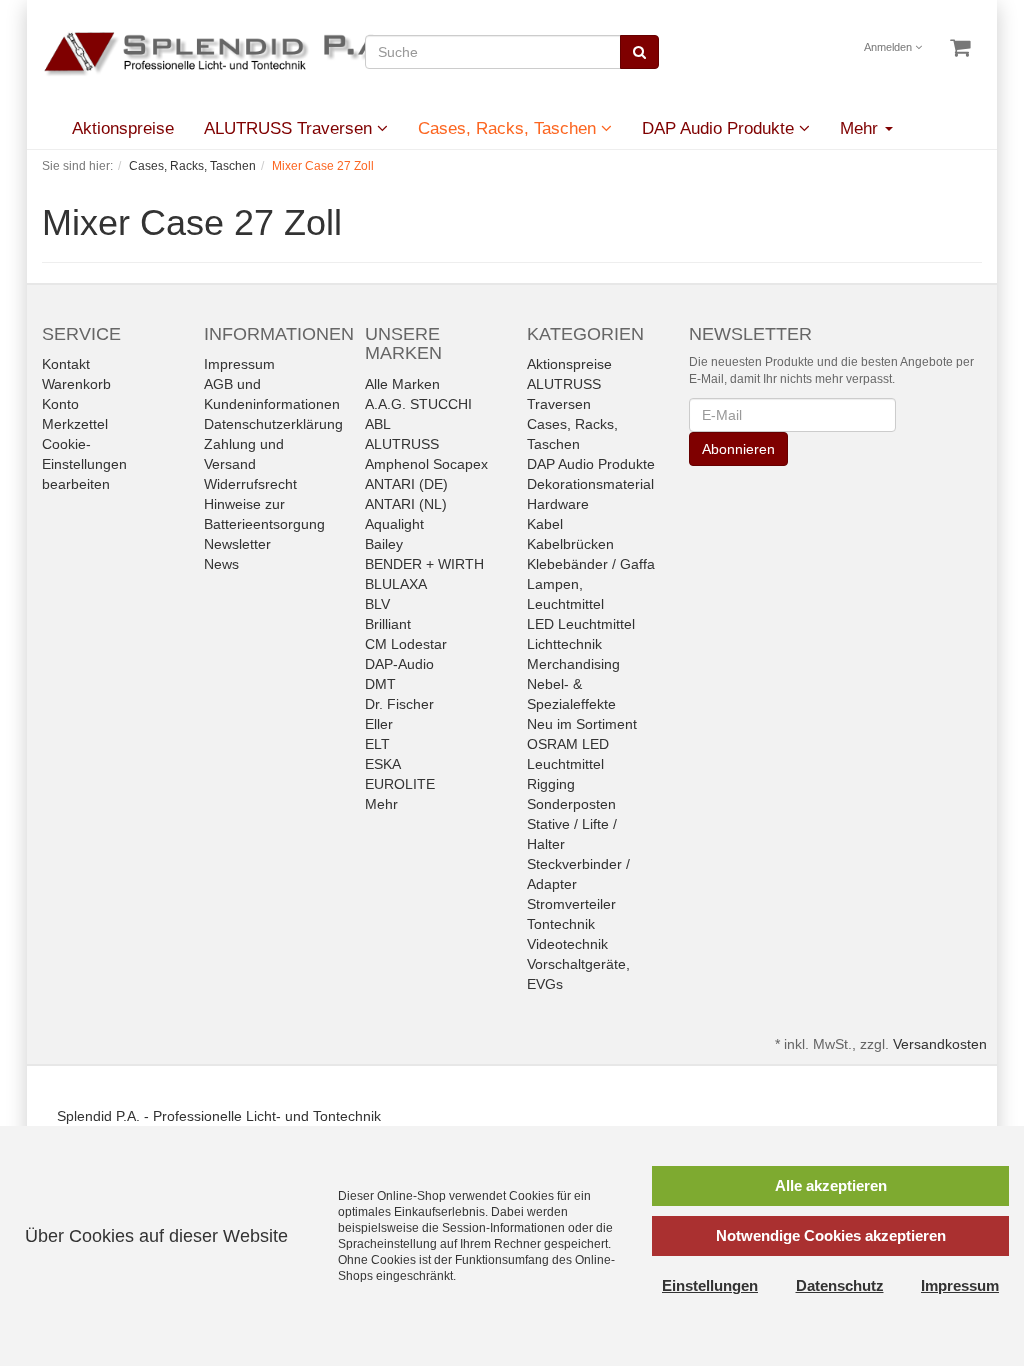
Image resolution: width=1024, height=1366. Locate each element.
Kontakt (66, 364)
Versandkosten (940, 1044)
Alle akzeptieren (831, 1185)
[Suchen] (639, 52)
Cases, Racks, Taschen (509, 128)
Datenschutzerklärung (273, 424)
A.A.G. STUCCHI (418, 404)
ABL (378, 424)
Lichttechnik (564, 644)
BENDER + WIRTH (424, 564)
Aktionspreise (123, 128)
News (221, 564)
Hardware (558, 504)
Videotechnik (567, 944)
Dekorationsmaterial (590, 484)
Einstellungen (710, 1285)
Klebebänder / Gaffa (591, 564)
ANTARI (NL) (406, 504)
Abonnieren (738, 449)
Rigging (551, 784)
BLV (377, 604)
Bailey (384, 544)
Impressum (239, 364)
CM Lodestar (406, 644)
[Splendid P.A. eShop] (232, 53)
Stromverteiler (571, 904)
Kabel (545, 524)
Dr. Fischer (399, 704)
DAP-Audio (399, 664)
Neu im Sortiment (582, 724)
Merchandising (573, 664)
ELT (377, 744)
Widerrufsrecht (250, 484)
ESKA (383, 764)
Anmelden (889, 47)
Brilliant (388, 624)
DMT (380, 684)
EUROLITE (400, 784)
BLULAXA (396, 584)
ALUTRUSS (402, 444)
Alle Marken (402, 384)
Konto (60, 404)
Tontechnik (561, 924)
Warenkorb (76, 384)
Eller (379, 724)
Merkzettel (75, 424)
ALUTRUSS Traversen (290, 128)
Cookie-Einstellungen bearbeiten (84, 464)
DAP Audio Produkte (720, 128)
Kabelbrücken (570, 544)
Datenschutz (840, 1285)
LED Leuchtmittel (581, 624)
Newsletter (237, 544)
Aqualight (394, 524)
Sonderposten (571, 804)
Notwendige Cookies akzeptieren (831, 1235)
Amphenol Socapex (426, 464)
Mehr (381, 804)
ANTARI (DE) (406, 484)
